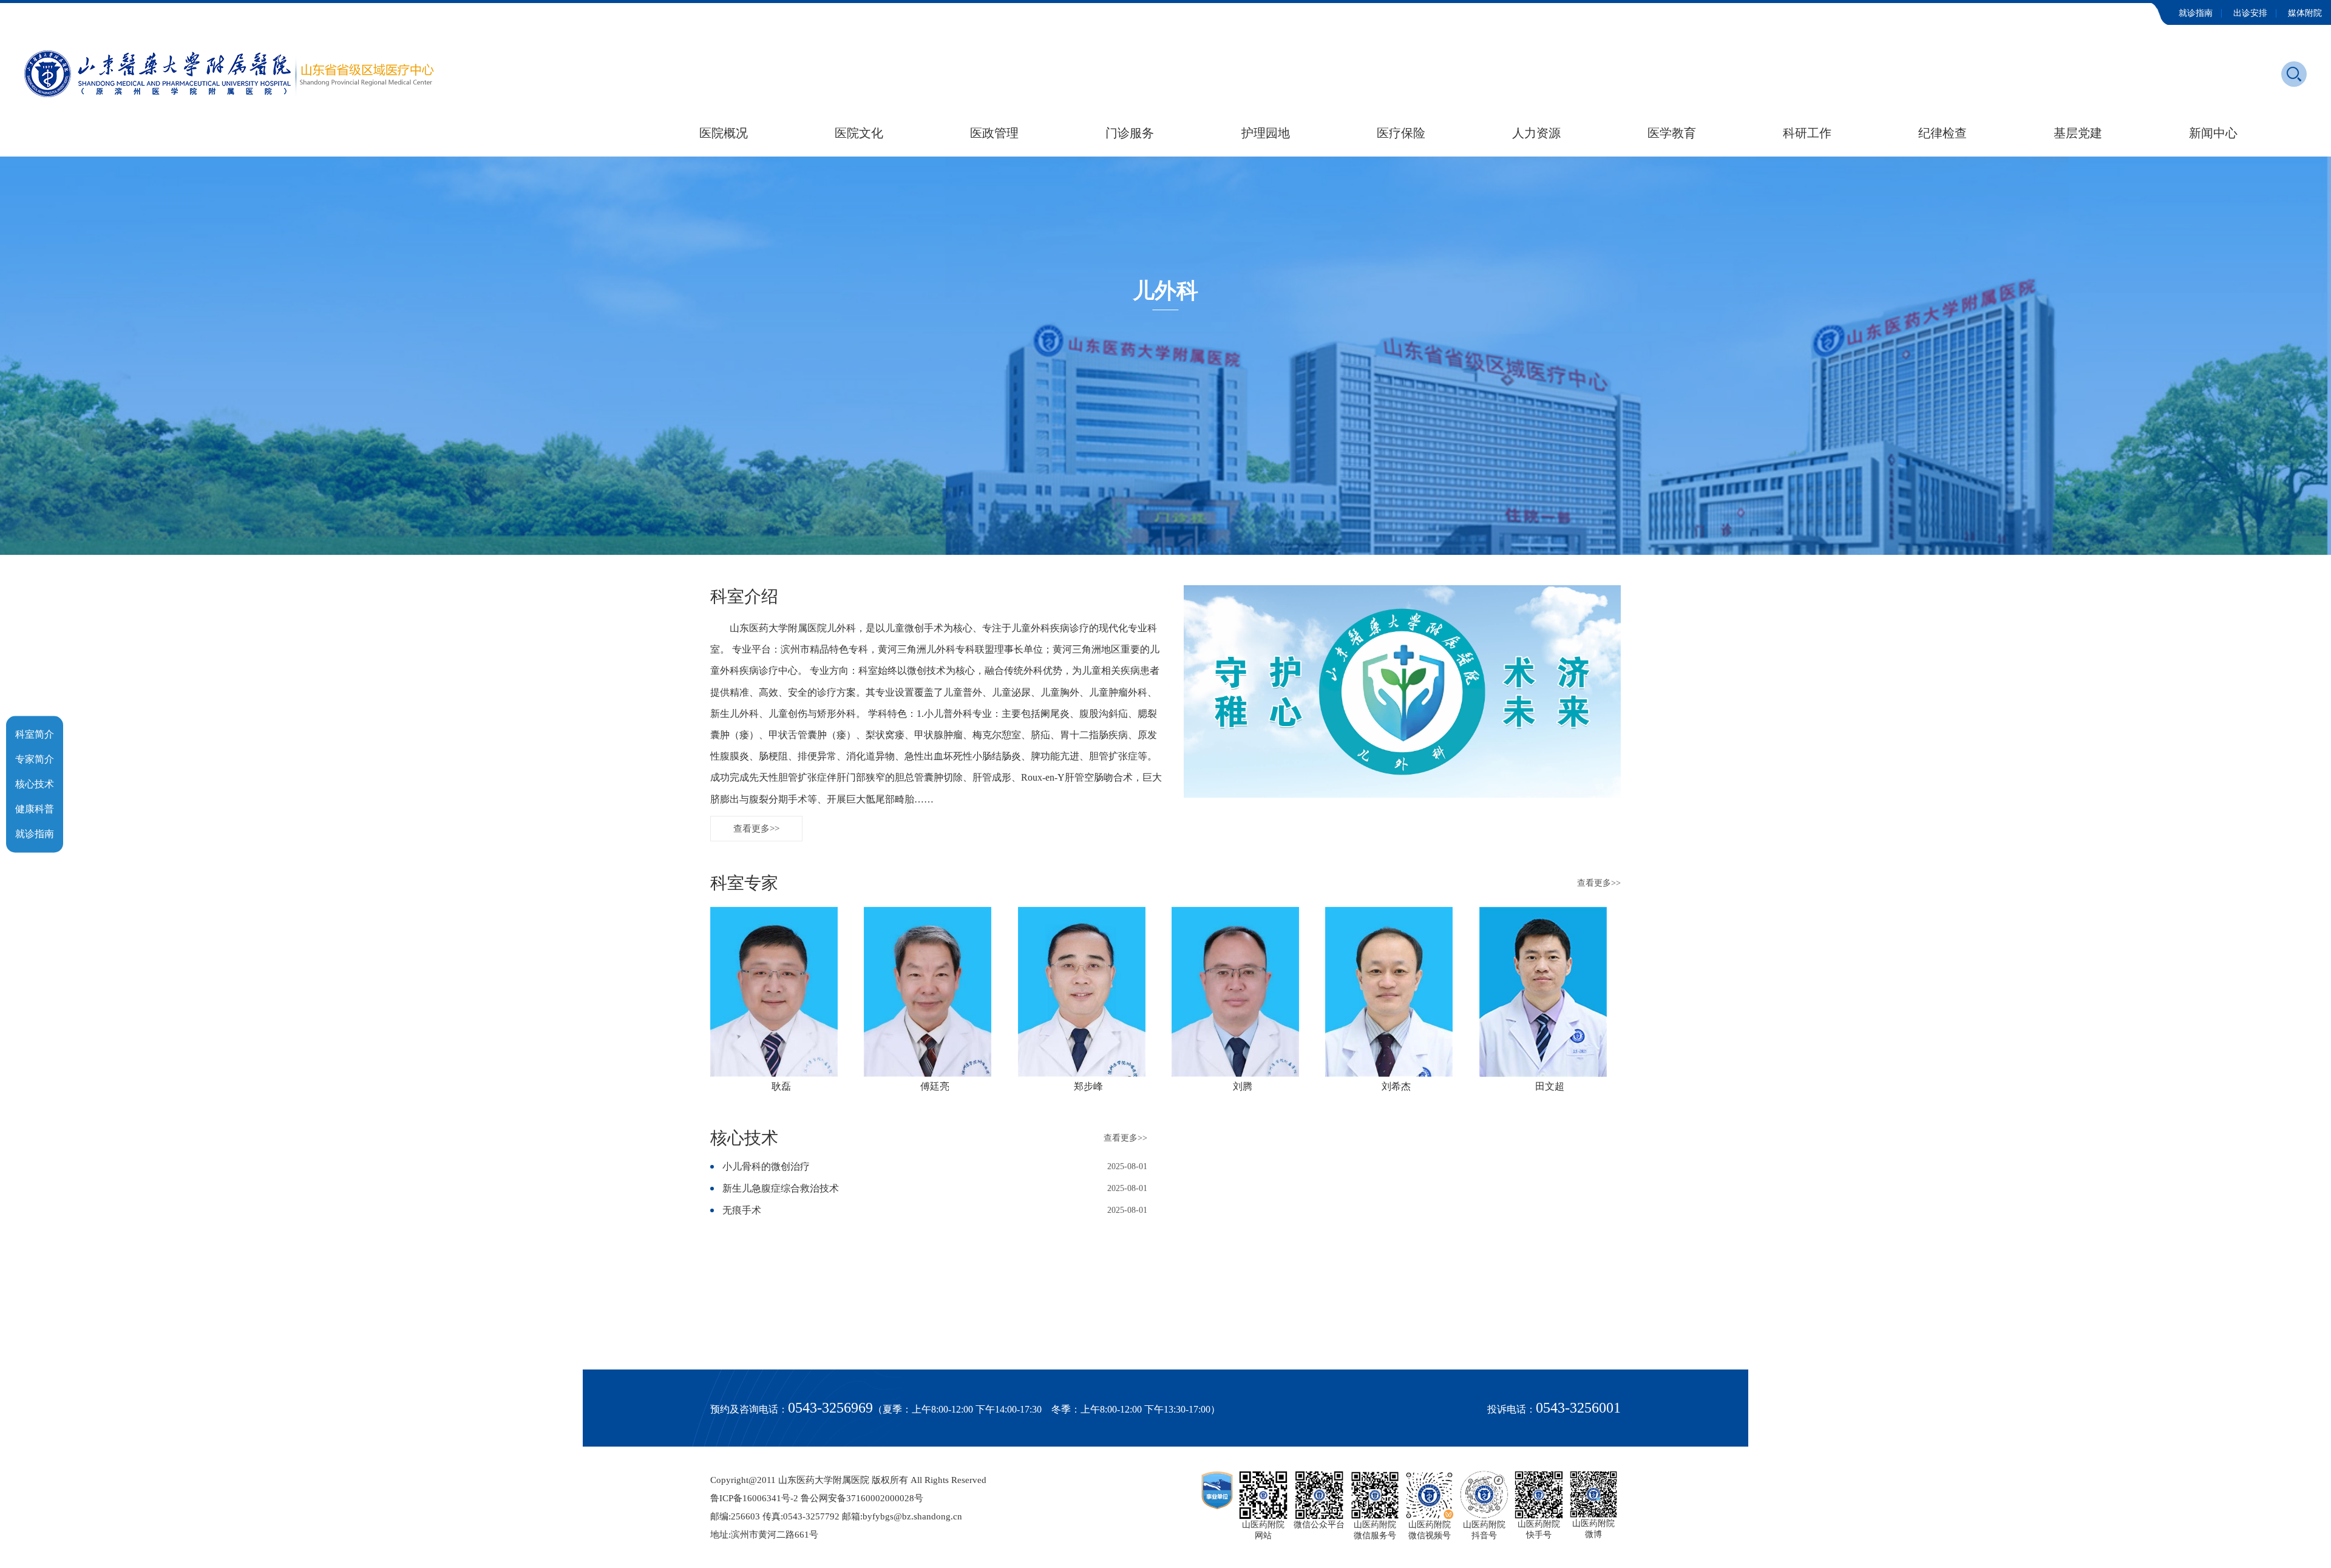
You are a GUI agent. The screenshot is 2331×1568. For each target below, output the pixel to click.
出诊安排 (2250, 13)
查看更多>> (756, 829)
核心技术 (35, 783)
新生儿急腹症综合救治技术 (781, 1188)
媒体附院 (2305, 13)
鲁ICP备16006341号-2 (754, 1498)
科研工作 (1807, 133)
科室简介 (35, 734)
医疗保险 (1401, 133)
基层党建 (2078, 133)
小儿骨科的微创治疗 (766, 1166)
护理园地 (1266, 133)
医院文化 (859, 133)
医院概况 (724, 133)
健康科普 (35, 808)
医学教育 (1672, 133)
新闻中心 (2213, 133)
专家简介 (35, 759)
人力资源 (1536, 133)
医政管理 (994, 133)
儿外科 (1165, 291)
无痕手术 (742, 1210)
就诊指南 (2196, 13)
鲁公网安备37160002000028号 (862, 1498)
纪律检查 (1942, 133)
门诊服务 (1130, 133)
